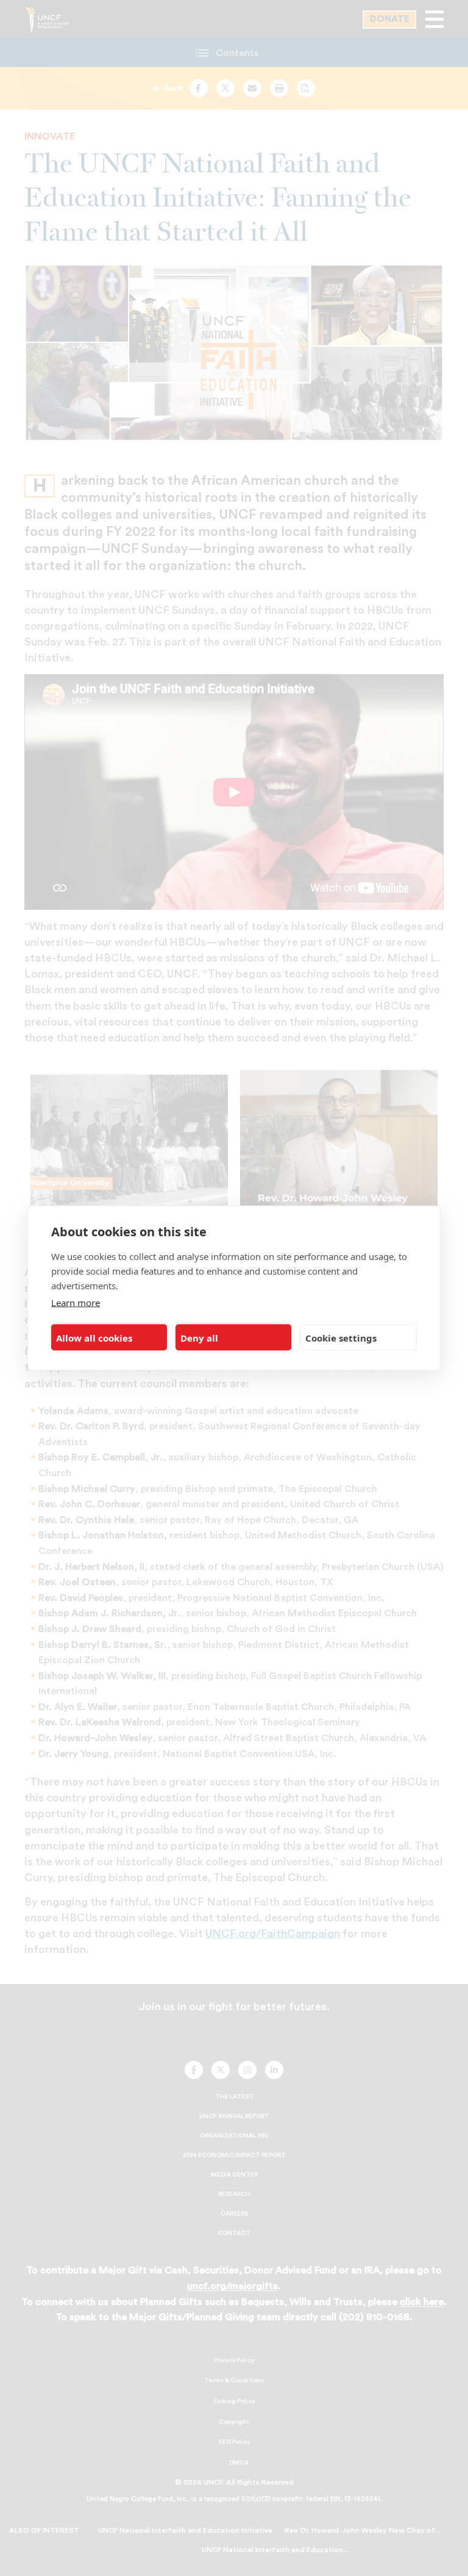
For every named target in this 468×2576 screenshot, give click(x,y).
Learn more (76, 1303)
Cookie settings (341, 1337)
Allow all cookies (94, 1337)
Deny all (199, 1337)
